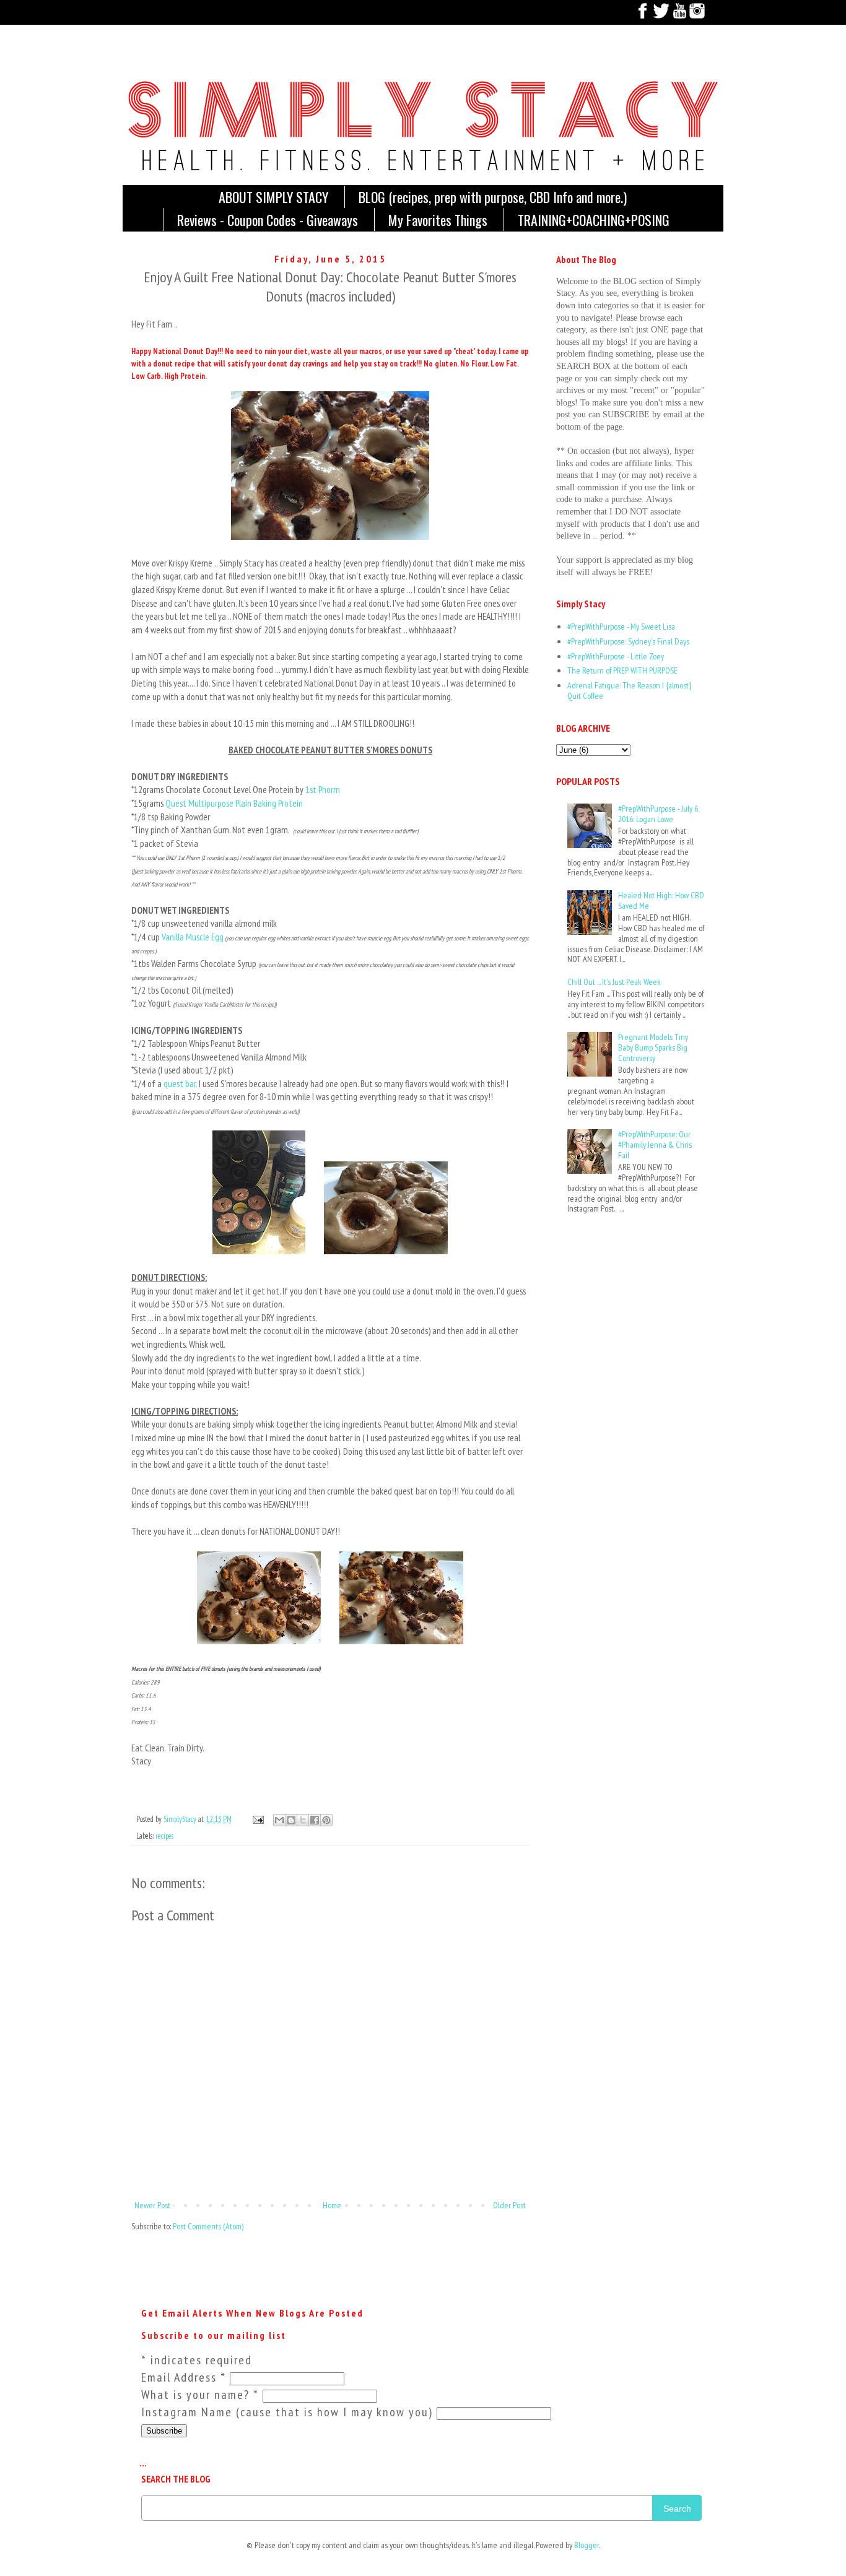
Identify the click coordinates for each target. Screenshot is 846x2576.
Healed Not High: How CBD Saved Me (661, 900)
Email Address (184, 2377)
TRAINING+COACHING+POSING (594, 220)
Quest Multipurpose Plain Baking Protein (235, 803)
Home (332, 2205)
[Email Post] (257, 1819)
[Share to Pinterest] (326, 1820)
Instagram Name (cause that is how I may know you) (289, 2412)
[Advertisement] (595, 1277)
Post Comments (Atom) (208, 2226)
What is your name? (200, 2395)
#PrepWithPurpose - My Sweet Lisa (621, 627)
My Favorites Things (438, 220)
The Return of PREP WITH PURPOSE (622, 670)
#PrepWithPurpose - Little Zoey (616, 656)
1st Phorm (324, 789)
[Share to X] (303, 1820)
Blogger (587, 2545)
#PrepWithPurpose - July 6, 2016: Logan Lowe (658, 814)
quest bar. (181, 1083)
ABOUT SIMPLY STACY (273, 197)
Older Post (509, 2205)
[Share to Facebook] (315, 1820)
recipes (164, 1836)
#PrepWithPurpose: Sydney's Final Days (628, 641)
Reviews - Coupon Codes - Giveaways (268, 220)
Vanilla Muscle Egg (193, 937)
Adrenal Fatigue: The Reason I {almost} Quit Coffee (629, 691)
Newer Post (152, 2205)
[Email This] (279, 1820)
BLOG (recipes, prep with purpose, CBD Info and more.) (493, 197)
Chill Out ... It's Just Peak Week (614, 982)
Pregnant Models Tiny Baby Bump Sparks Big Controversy (653, 1047)
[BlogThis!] (291, 1820)
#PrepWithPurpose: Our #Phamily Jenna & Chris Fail (655, 1145)
